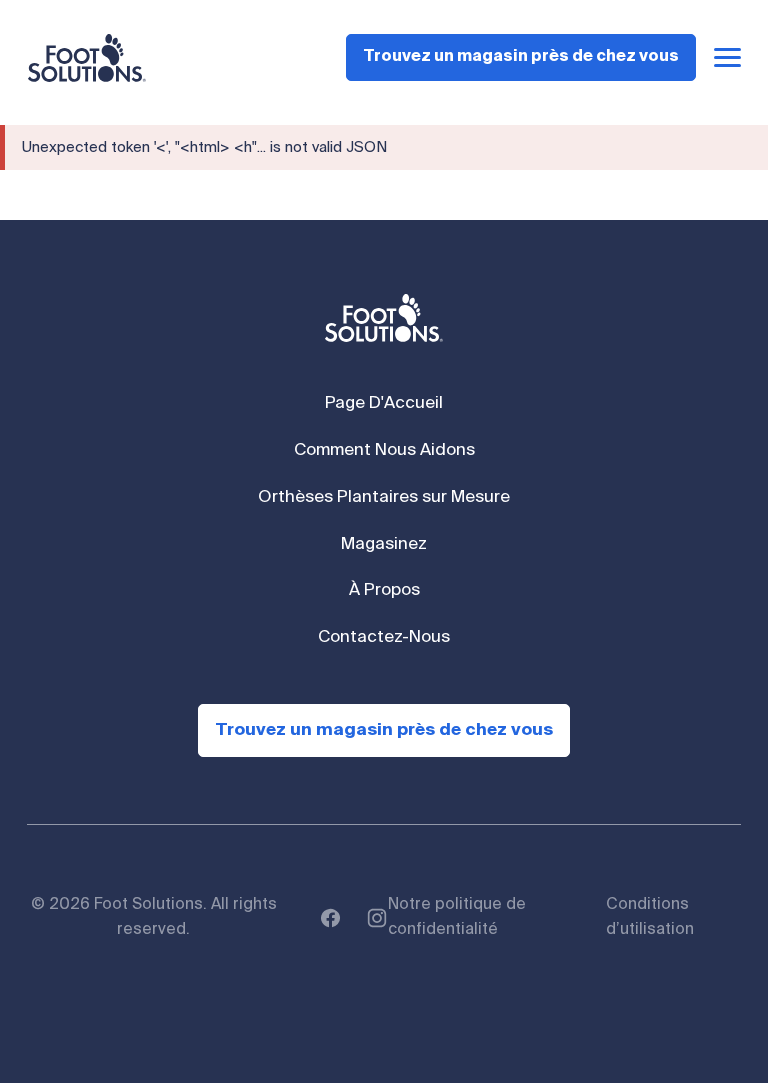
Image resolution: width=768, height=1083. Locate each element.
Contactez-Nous (384, 637)
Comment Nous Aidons (384, 450)
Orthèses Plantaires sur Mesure (384, 497)
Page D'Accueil (384, 403)
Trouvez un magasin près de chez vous (521, 57)
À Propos (384, 590)
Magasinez (384, 544)
